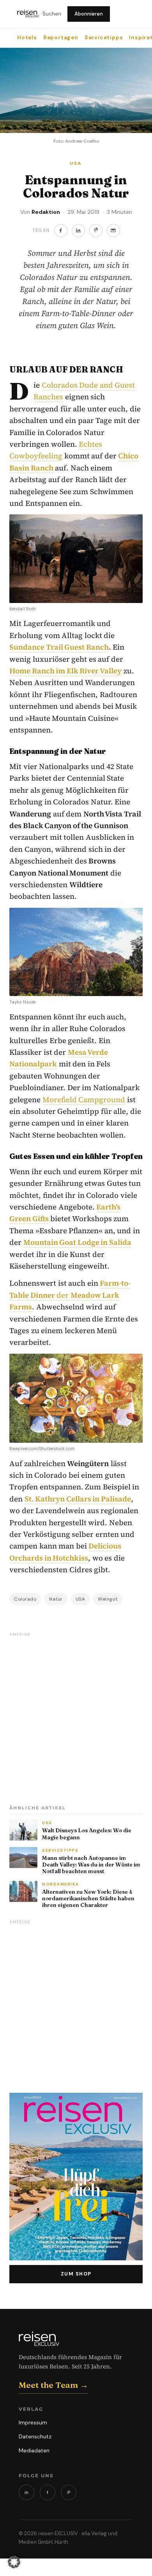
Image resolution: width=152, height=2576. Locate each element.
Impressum (33, 2422)
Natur (56, 1599)
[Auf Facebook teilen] (61, 231)
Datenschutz (35, 2436)
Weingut (108, 1599)
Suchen (52, 14)
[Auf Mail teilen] (113, 231)
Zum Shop (76, 2274)
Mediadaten (34, 2450)
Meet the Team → (53, 2385)
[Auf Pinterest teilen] (96, 231)
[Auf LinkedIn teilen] (78, 231)
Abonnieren (89, 14)
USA (80, 1599)
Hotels (27, 38)
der (70, 1295)
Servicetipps (104, 38)
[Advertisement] (76, 1716)
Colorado (25, 1599)
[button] (14, 2562)
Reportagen (61, 38)
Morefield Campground (84, 1099)
